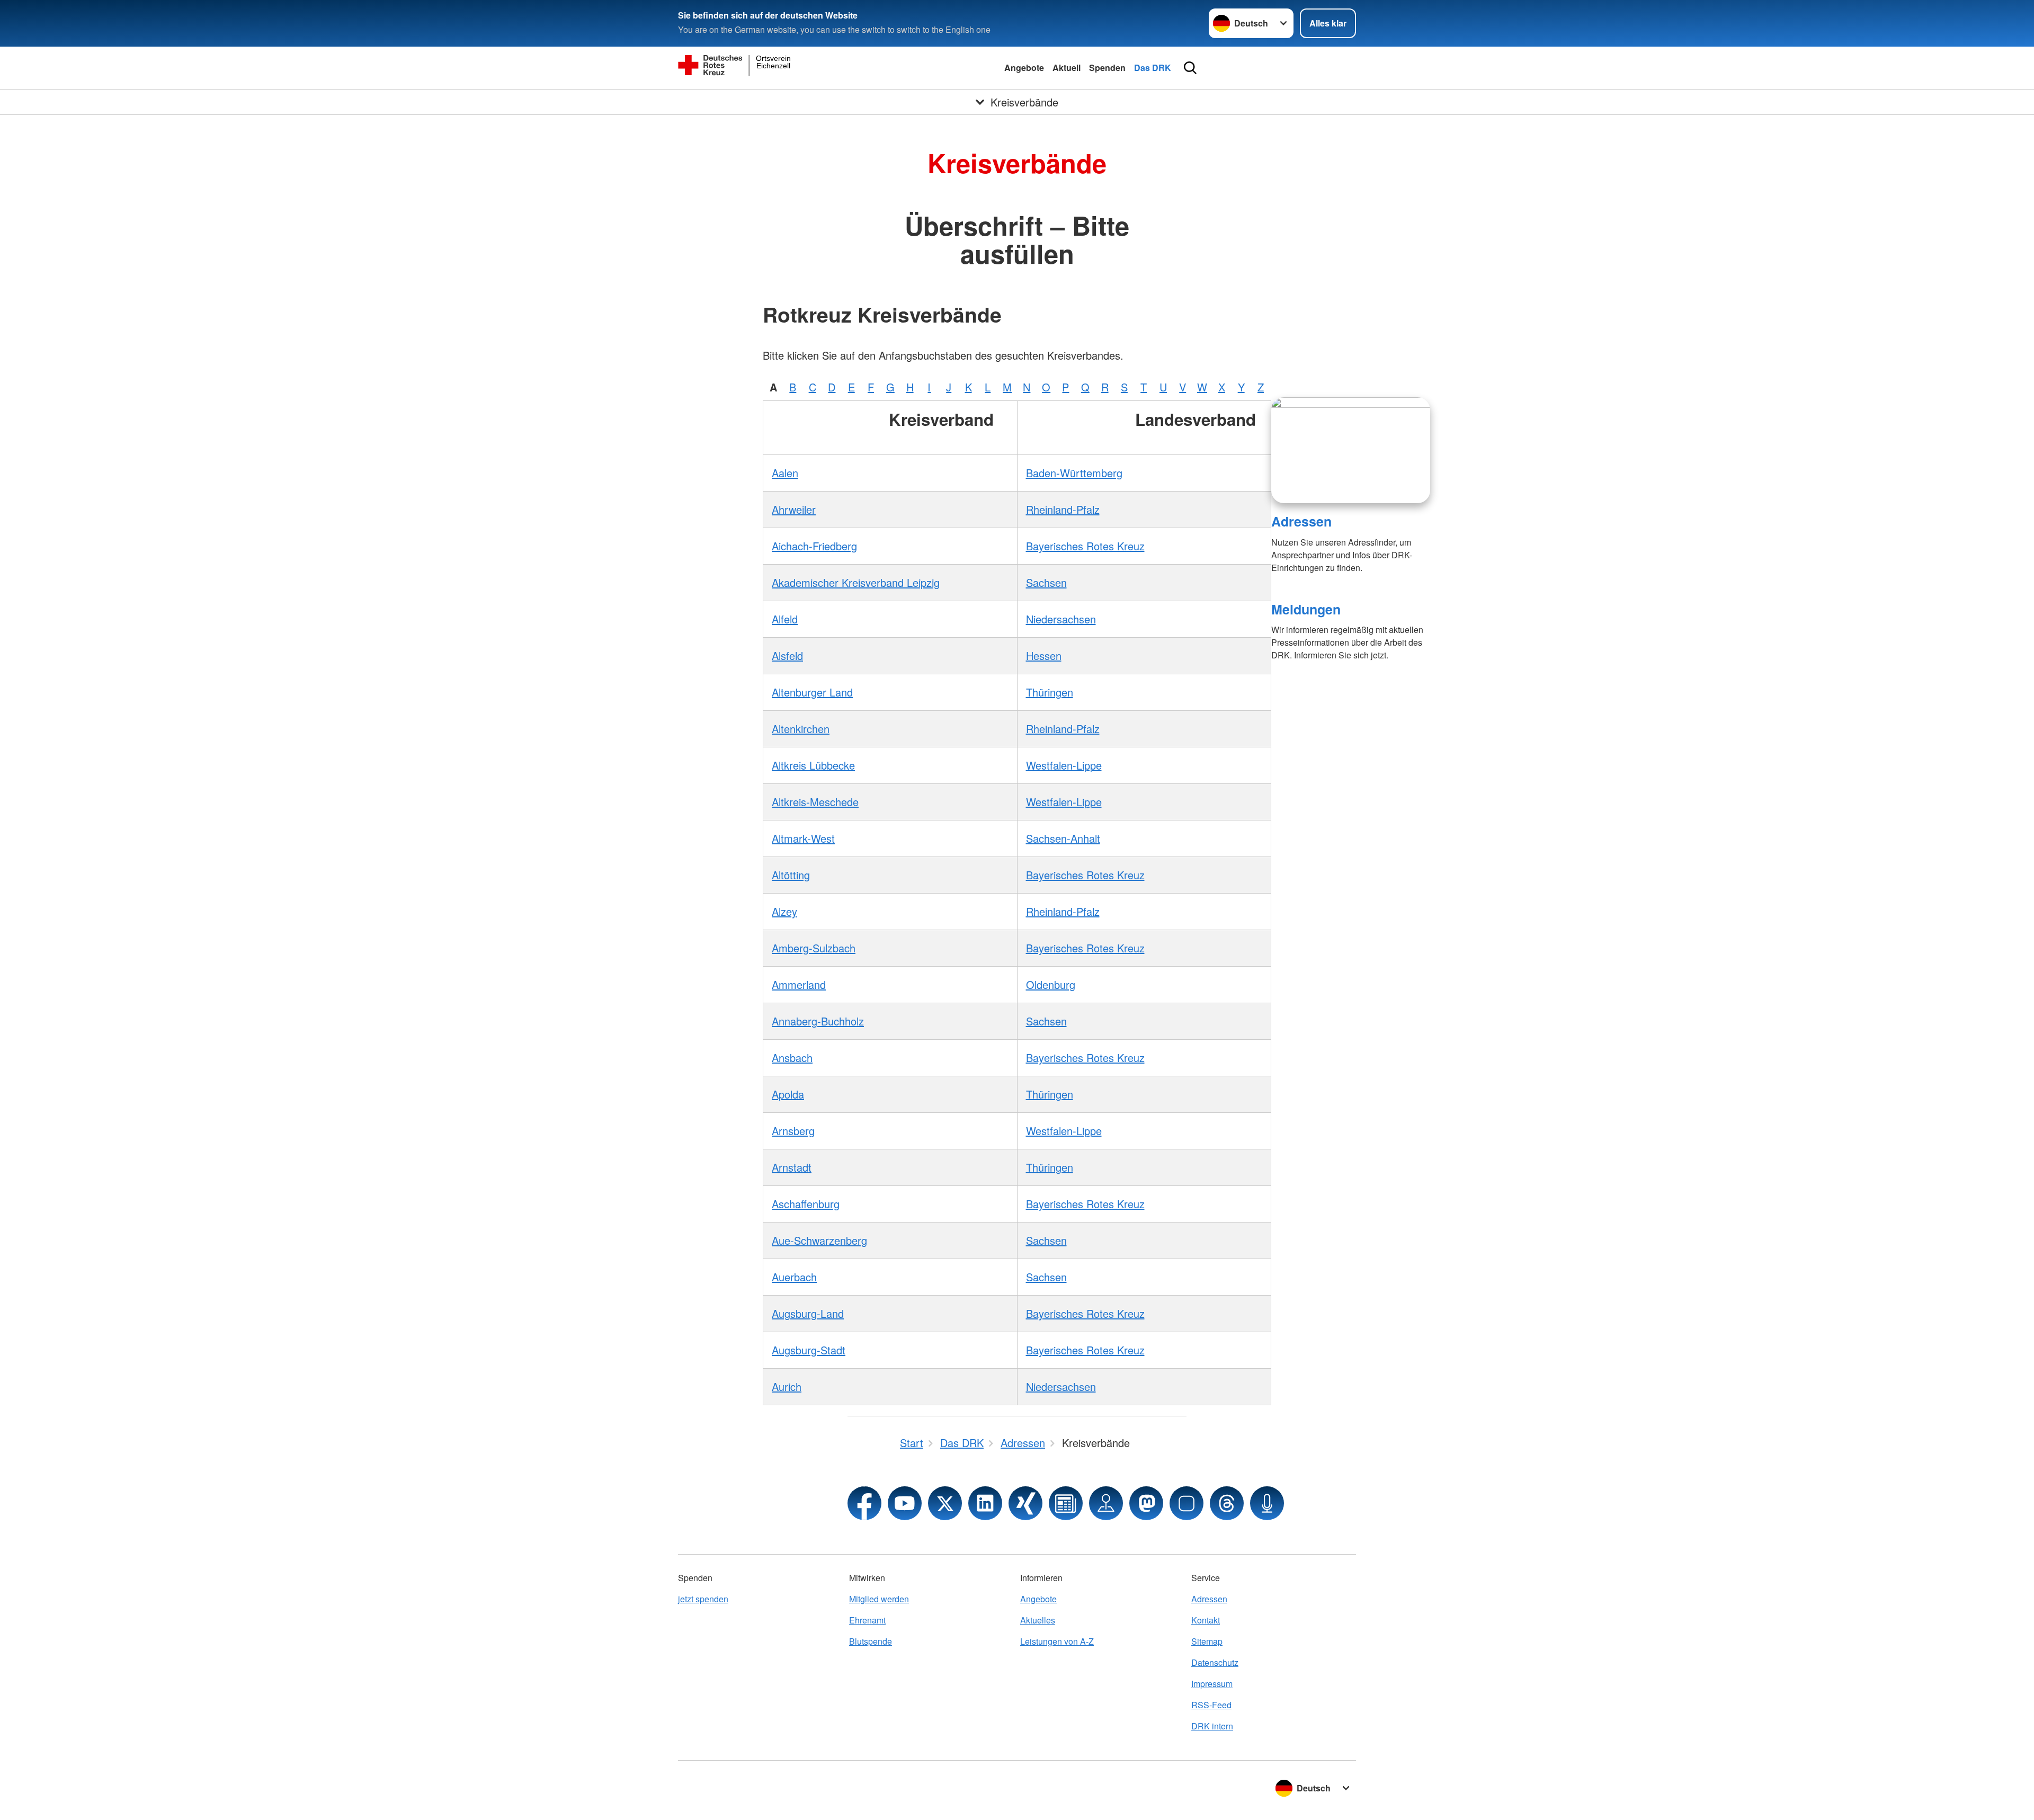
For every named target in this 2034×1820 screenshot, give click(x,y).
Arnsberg (793, 1131)
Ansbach (792, 1058)
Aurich (787, 1386)
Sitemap (1207, 1641)
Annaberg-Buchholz (818, 1021)
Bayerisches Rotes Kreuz (1085, 546)
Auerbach (794, 1277)
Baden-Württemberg (1074, 473)
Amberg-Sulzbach (814, 948)
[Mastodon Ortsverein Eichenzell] (1146, 1503)
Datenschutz (1215, 1662)
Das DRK (1153, 68)
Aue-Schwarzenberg (819, 1240)
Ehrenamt (867, 1620)
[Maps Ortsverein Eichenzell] (1106, 1503)
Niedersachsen (1061, 619)
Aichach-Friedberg (814, 546)
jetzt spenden (703, 1599)
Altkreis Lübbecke (813, 765)
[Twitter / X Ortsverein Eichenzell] (945, 1503)
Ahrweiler (794, 509)
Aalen (785, 473)
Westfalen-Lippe (1064, 765)
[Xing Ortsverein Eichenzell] (1025, 1503)
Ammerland (799, 984)
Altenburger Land (812, 692)
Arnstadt (792, 1167)
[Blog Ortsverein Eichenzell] (1066, 1503)
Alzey (784, 911)
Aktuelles (1038, 1620)
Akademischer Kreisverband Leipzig (856, 582)
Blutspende (871, 1641)
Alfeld (785, 619)
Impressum (1212, 1684)
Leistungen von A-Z (1057, 1641)
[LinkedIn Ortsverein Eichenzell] (985, 1503)
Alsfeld (787, 655)
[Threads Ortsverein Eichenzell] (1227, 1503)
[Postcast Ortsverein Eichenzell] (1267, 1503)
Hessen (1044, 655)
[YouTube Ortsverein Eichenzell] (905, 1503)
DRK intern (1212, 1726)
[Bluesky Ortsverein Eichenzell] (1186, 1503)
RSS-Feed (1211, 1705)
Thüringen (1050, 692)
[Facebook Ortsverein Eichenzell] (864, 1503)
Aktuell (1067, 68)
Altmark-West (803, 838)
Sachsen (1046, 582)
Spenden (1107, 68)
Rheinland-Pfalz (1063, 509)
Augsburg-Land (808, 1313)
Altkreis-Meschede (815, 802)
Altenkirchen (801, 729)
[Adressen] (1351, 450)
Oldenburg (1051, 984)
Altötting (791, 875)
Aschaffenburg (806, 1204)
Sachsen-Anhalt (1063, 838)
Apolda (788, 1094)
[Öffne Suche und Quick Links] (1190, 68)
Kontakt (1206, 1620)
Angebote (1024, 68)
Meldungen (1306, 609)
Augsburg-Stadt (809, 1350)
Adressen (1301, 521)
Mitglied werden (879, 1599)
